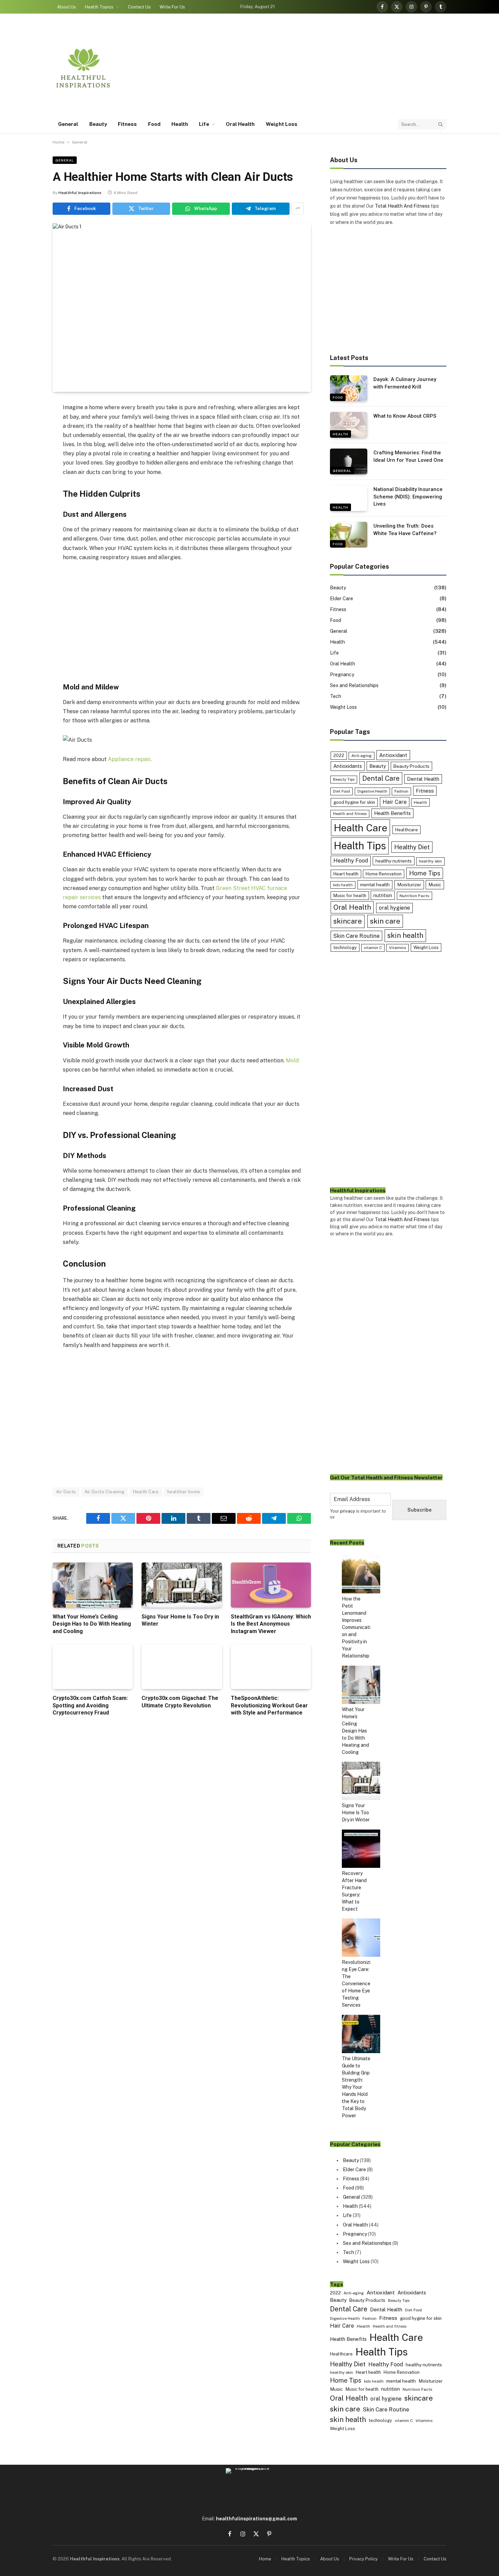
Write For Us (172, 7)
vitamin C (373, 948)
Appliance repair (129, 759)
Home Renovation (384, 874)
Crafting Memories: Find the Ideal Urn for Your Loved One (408, 456)
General (68, 124)
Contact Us (139, 7)
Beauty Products (411, 766)
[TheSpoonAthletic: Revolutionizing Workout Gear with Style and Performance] (271, 1666)
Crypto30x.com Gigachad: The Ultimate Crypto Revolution (180, 1702)
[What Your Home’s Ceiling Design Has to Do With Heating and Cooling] (93, 1585)
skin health (405, 935)
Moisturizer (409, 885)
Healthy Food (351, 861)
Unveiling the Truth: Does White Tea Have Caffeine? (405, 529)
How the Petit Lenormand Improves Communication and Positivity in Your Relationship (356, 1627)
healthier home (184, 1492)
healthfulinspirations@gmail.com (256, 2519)
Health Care (146, 1492)
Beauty (98, 124)
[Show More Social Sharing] (298, 209)
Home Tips (425, 873)
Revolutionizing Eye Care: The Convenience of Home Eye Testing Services (356, 1984)
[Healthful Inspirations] (83, 68)
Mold (292, 1060)
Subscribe (419, 1510)
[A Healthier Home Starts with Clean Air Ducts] (182, 308)
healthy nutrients (394, 861)
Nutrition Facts (414, 896)
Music (435, 885)
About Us (67, 7)
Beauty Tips (344, 779)
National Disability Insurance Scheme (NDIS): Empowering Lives (408, 497)
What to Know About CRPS (405, 416)
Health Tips (360, 846)
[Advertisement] (323, 68)
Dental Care (381, 778)
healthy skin (430, 861)
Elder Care (341, 599)
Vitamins (398, 948)
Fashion (401, 791)
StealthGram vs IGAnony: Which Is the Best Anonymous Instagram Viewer (271, 1624)
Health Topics (99, 7)
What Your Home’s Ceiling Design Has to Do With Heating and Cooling (92, 1624)
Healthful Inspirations (80, 193)
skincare (348, 921)
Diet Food (341, 791)
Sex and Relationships (354, 685)
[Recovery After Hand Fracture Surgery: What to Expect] (361, 1850)
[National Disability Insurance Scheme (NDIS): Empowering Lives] (349, 498)
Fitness (127, 124)
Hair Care (395, 802)
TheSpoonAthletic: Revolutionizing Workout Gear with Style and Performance (269, 1706)
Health (180, 124)
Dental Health (423, 779)
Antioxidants (348, 766)
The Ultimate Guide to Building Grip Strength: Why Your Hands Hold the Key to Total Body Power (356, 2087)
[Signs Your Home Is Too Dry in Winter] (182, 1585)
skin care (385, 921)
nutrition (383, 895)
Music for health (350, 896)
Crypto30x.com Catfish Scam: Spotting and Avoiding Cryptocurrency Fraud (90, 1706)
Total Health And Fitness (402, 206)
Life (204, 124)
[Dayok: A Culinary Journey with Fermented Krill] (349, 388)
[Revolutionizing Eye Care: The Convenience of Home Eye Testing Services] (361, 1939)
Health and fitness (350, 814)
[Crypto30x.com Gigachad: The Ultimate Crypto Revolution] (182, 1666)
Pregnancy (342, 675)
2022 (339, 755)
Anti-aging (362, 756)
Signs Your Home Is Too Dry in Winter (180, 1620)
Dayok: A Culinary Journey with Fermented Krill (405, 383)
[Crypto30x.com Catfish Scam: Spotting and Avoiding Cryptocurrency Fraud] (93, 1666)
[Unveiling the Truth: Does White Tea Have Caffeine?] (349, 535)
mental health (375, 885)
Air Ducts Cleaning (105, 1492)
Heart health (346, 874)
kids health (343, 885)
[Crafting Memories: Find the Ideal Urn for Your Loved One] (349, 461)
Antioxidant (393, 755)
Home (59, 142)
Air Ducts (66, 1492)
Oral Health (240, 124)
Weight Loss (282, 124)
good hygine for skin (354, 802)
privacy (348, 1511)
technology (345, 948)
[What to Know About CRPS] (349, 425)
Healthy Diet (412, 847)
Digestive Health (372, 791)
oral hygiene (394, 908)
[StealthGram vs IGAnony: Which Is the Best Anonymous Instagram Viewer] (271, 1585)
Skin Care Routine (356, 936)
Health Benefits (392, 813)
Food (154, 124)
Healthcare (406, 830)
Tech (336, 696)
